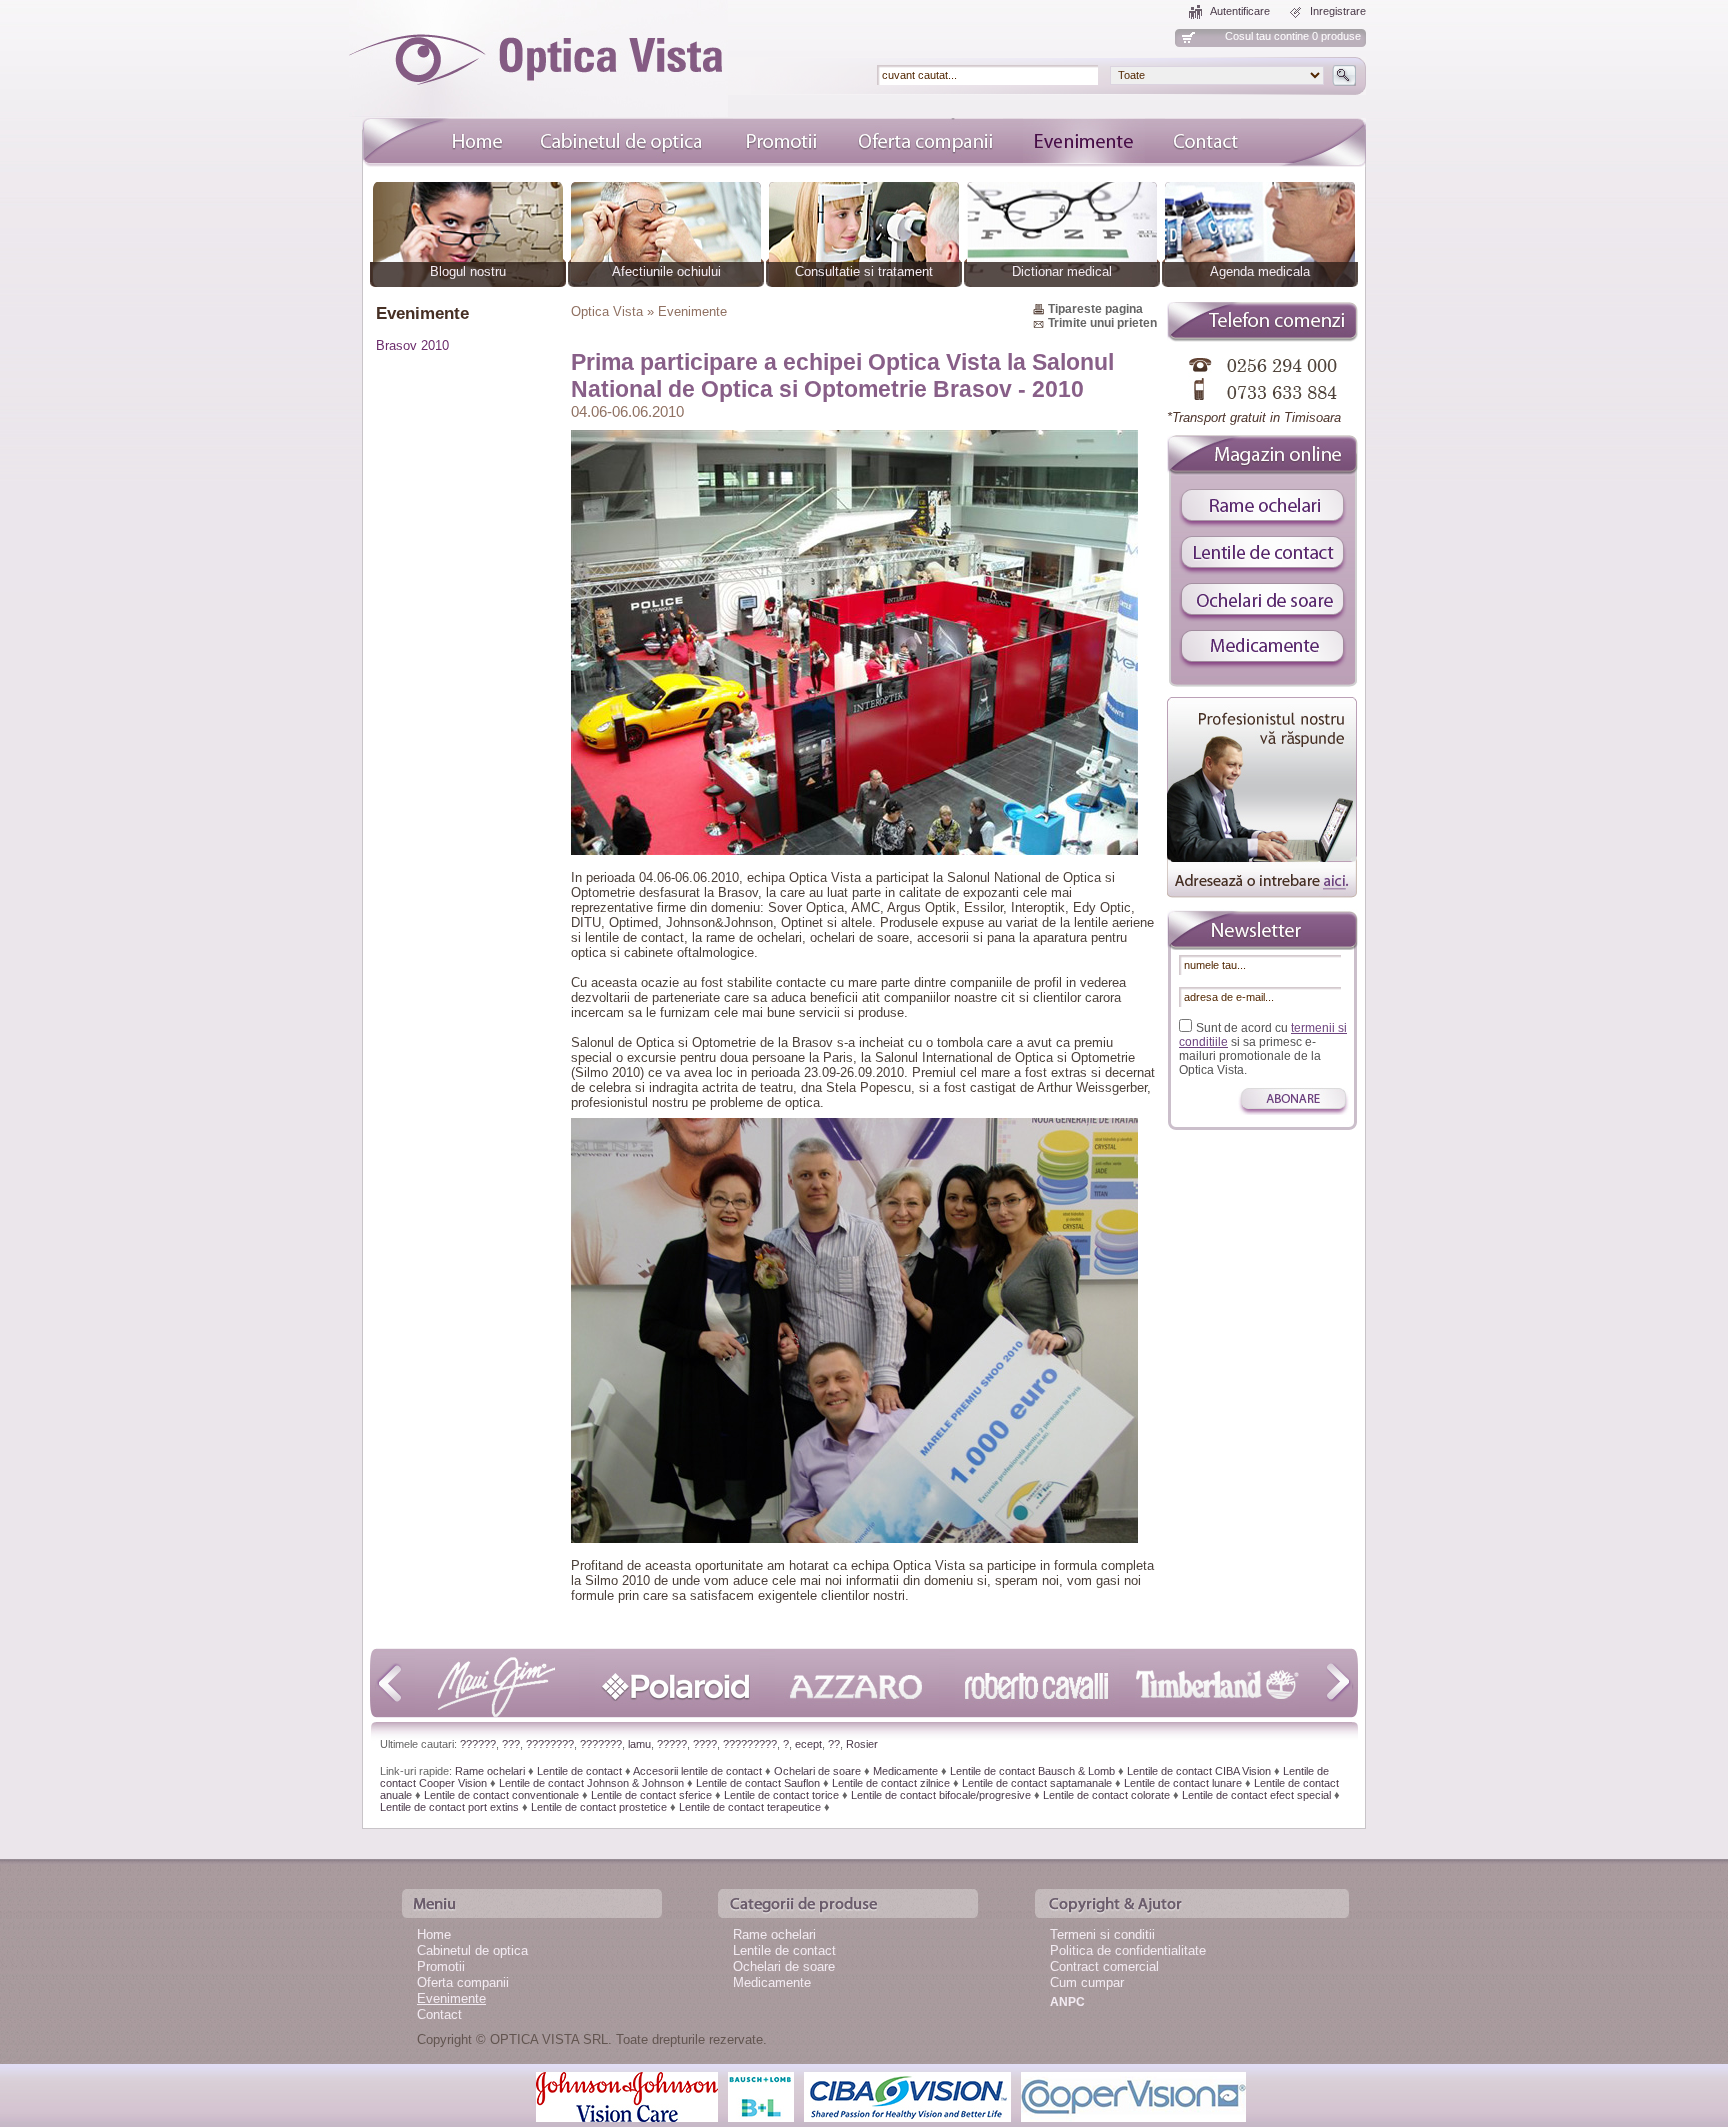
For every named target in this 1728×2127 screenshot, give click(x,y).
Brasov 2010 (412, 345)
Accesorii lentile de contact (697, 1771)
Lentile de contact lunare (1183, 1783)
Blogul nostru (468, 271)
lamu (639, 1744)
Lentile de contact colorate (1106, 1795)
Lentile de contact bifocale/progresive (941, 1795)
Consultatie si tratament (864, 271)
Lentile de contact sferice (651, 1795)
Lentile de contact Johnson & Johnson (591, 1783)
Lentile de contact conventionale (501, 1795)
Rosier (862, 1744)
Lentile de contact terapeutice (750, 1807)
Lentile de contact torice (781, 1795)
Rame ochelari (490, 1771)
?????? (478, 1744)
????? (672, 1744)
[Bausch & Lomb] (761, 2095)
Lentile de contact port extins (449, 1807)
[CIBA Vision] (907, 2095)
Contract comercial (1104, 1966)
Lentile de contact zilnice (891, 1783)
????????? (750, 1744)
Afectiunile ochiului (666, 271)
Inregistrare (1338, 11)
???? (705, 1744)
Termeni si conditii (1102, 1934)
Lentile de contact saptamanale (1037, 1783)
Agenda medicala (1260, 271)
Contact (439, 2014)
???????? (550, 1744)
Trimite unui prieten (1102, 323)
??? (511, 1744)
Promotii (441, 1966)
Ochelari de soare (817, 1771)
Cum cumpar (1087, 1982)
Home (434, 1934)
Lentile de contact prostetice (599, 1807)
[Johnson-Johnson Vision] (627, 2095)
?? (834, 1744)
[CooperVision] (1133, 2095)
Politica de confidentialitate (1128, 1950)
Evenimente (451, 1998)
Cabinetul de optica (472, 1950)
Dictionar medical (1062, 271)
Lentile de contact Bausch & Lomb (1032, 1771)
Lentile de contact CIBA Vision (1199, 1771)
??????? (601, 1744)
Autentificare (1240, 11)
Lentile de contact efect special (1256, 1795)
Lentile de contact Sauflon (758, 1783)
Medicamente (905, 1771)
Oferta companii (463, 1982)
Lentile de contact (579, 1771)
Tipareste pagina (1095, 309)
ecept (808, 1744)
